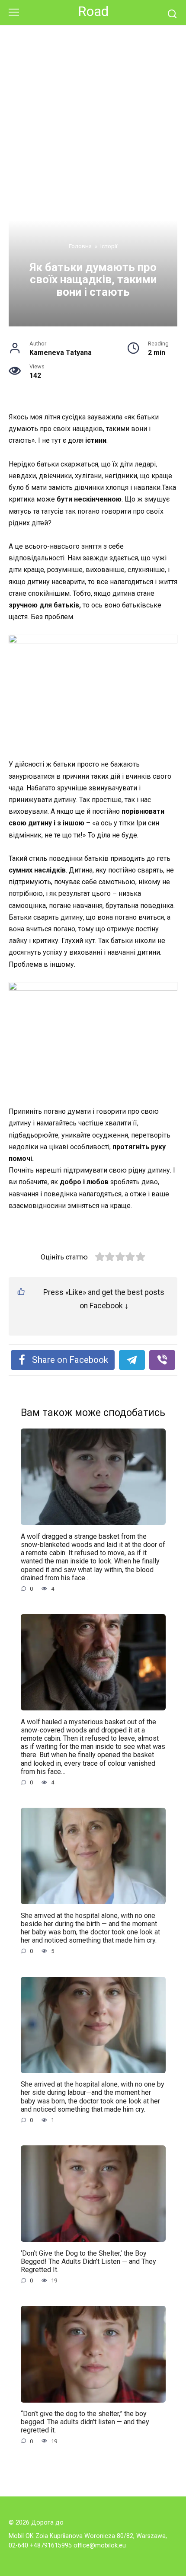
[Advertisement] (93, 123)
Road (93, 11)
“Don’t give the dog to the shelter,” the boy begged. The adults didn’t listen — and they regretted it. (85, 2422)
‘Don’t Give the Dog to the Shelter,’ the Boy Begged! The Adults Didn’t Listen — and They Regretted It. (88, 2261)
